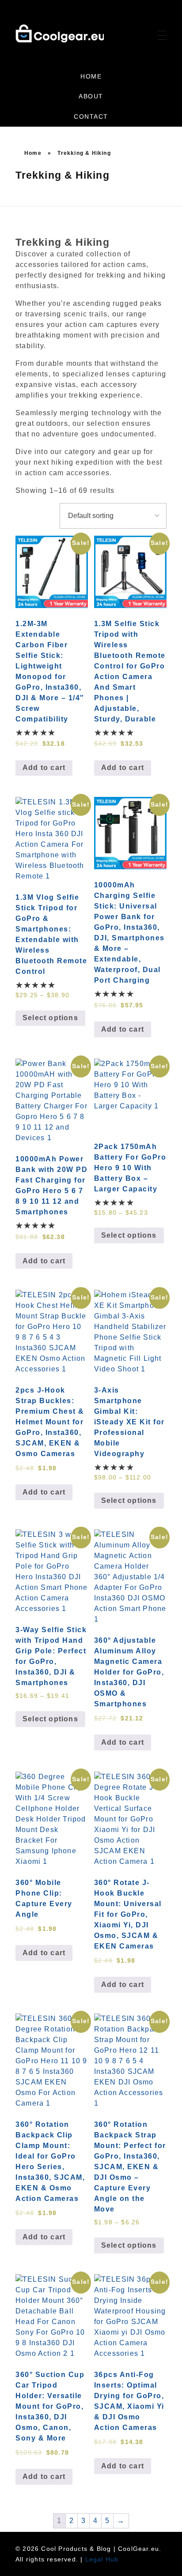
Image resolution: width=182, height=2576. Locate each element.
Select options (50, 1018)
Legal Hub (102, 2559)
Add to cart (44, 768)
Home (33, 153)
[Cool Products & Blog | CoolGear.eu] (60, 33)
